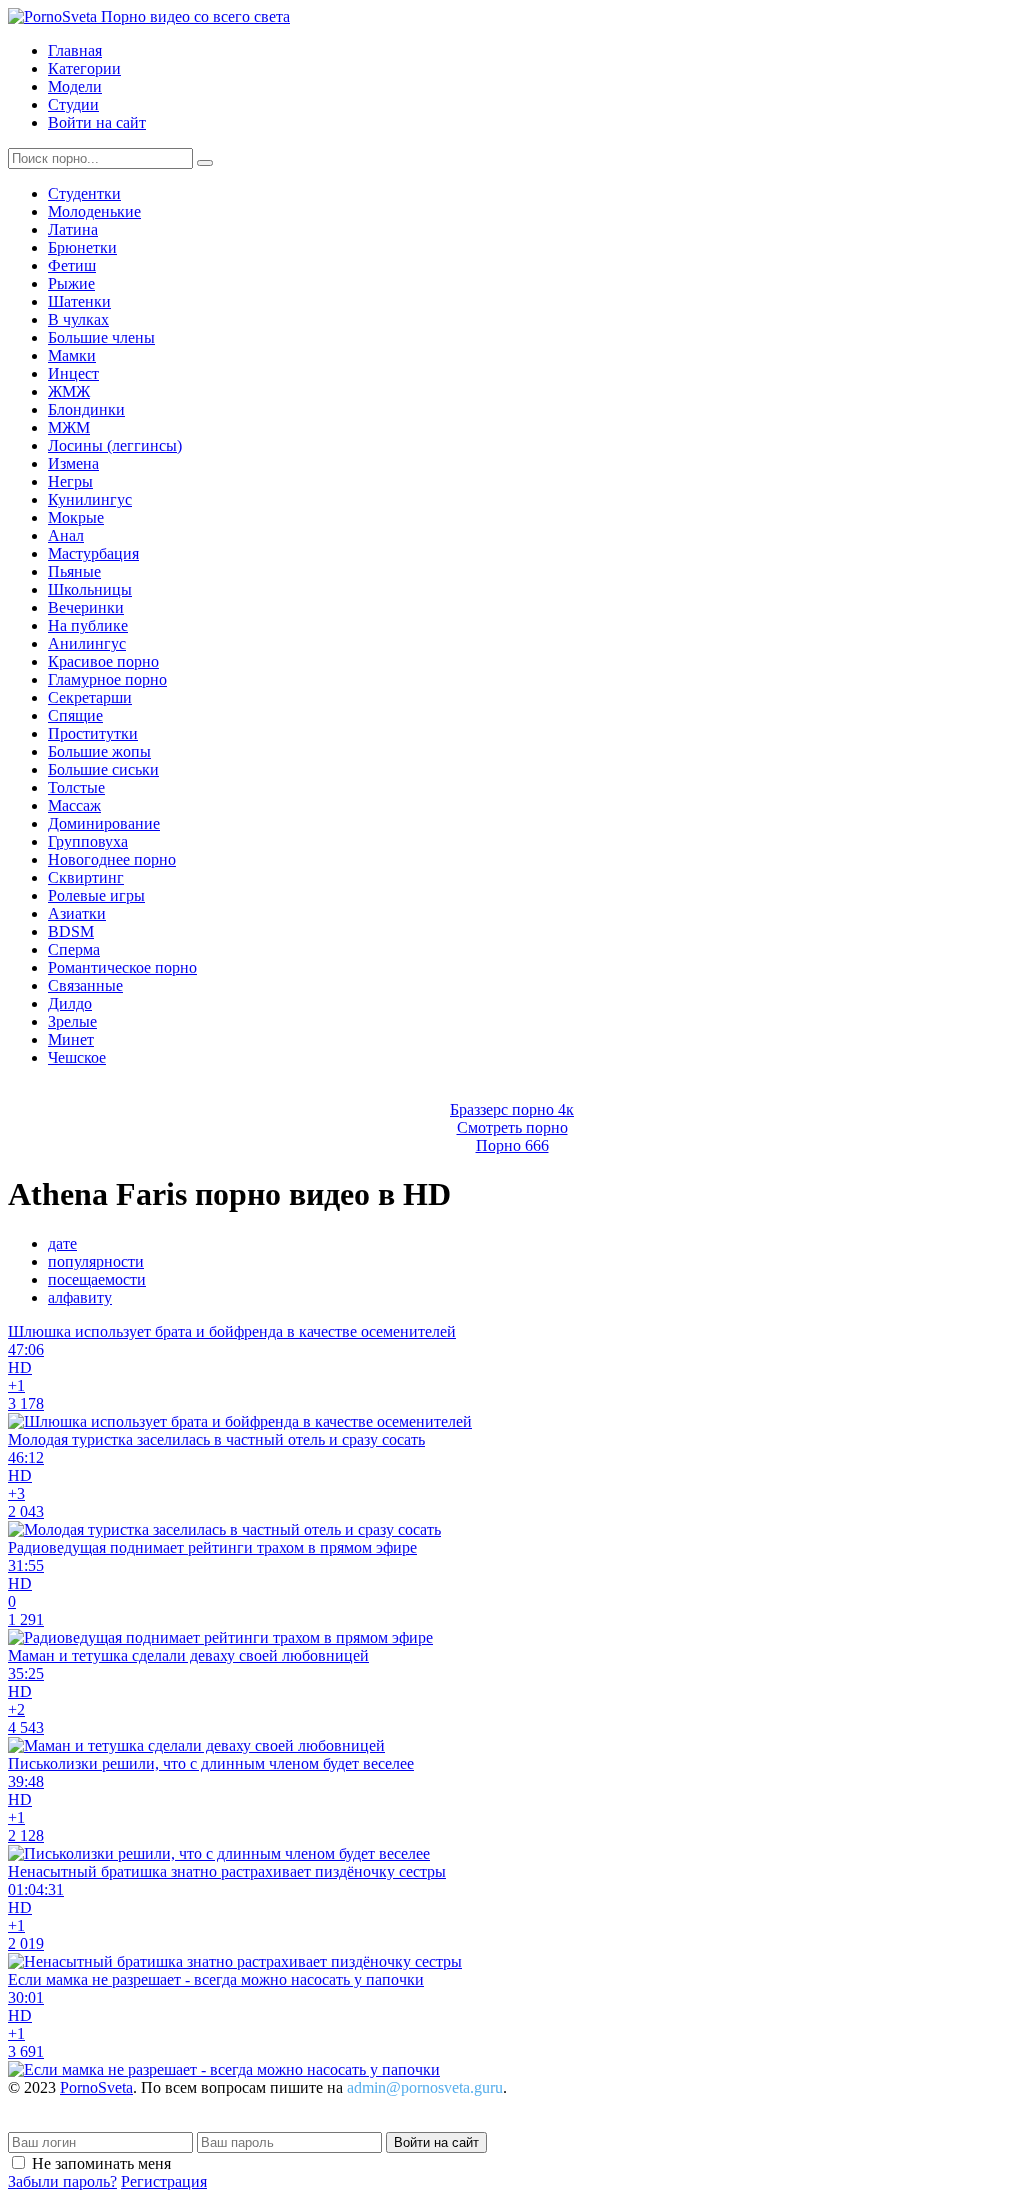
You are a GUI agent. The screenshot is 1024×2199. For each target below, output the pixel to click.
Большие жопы (99, 751)
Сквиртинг (86, 877)
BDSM (71, 931)
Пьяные (74, 571)
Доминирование (104, 823)
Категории (84, 68)
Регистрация (164, 2181)
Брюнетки (82, 247)
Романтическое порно (122, 967)
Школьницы (90, 589)
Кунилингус (90, 499)
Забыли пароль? (62, 2181)
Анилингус (87, 643)
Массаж (74, 805)
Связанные (85, 985)
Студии (73, 104)
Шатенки (79, 301)
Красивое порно (103, 661)
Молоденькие (94, 211)
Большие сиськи (103, 769)
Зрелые (72, 1021)
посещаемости (97, 1279)
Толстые (76, 787)
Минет (71, 1039)
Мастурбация (93, 553)
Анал (66, 535)
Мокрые (76, 517)
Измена (73, 463)
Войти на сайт (97, 122)
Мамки (72, 355)
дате (62, 1243)
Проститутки (93, 733)
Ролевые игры (96, 895)
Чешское (77, 1057)
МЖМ (69, 427)
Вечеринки (86, 607)
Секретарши (90, 697)
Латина (73, 229)
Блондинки (86, 409)
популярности (96, 1261)
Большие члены (101, 337)
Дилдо (70, 1003)
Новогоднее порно (112, 859)
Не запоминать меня (101, 2163)
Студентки (84, 193)
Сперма (74, 949)
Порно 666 (512, 1145)
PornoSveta (96, 2087)
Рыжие (71, 283)
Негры (70, 481)
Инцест (73, 373)
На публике (88, 625)
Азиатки (77, 913)
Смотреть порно (512, 1127)
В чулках (78, 319)
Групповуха (88, 841)
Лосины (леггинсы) (115, 445)
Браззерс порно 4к (512, 1109)
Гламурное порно (107, 679)
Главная (75, 50)
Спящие (75, 715)
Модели (75, 86)
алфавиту (80, 1297)
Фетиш (72, 265)
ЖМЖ (69, 391)
